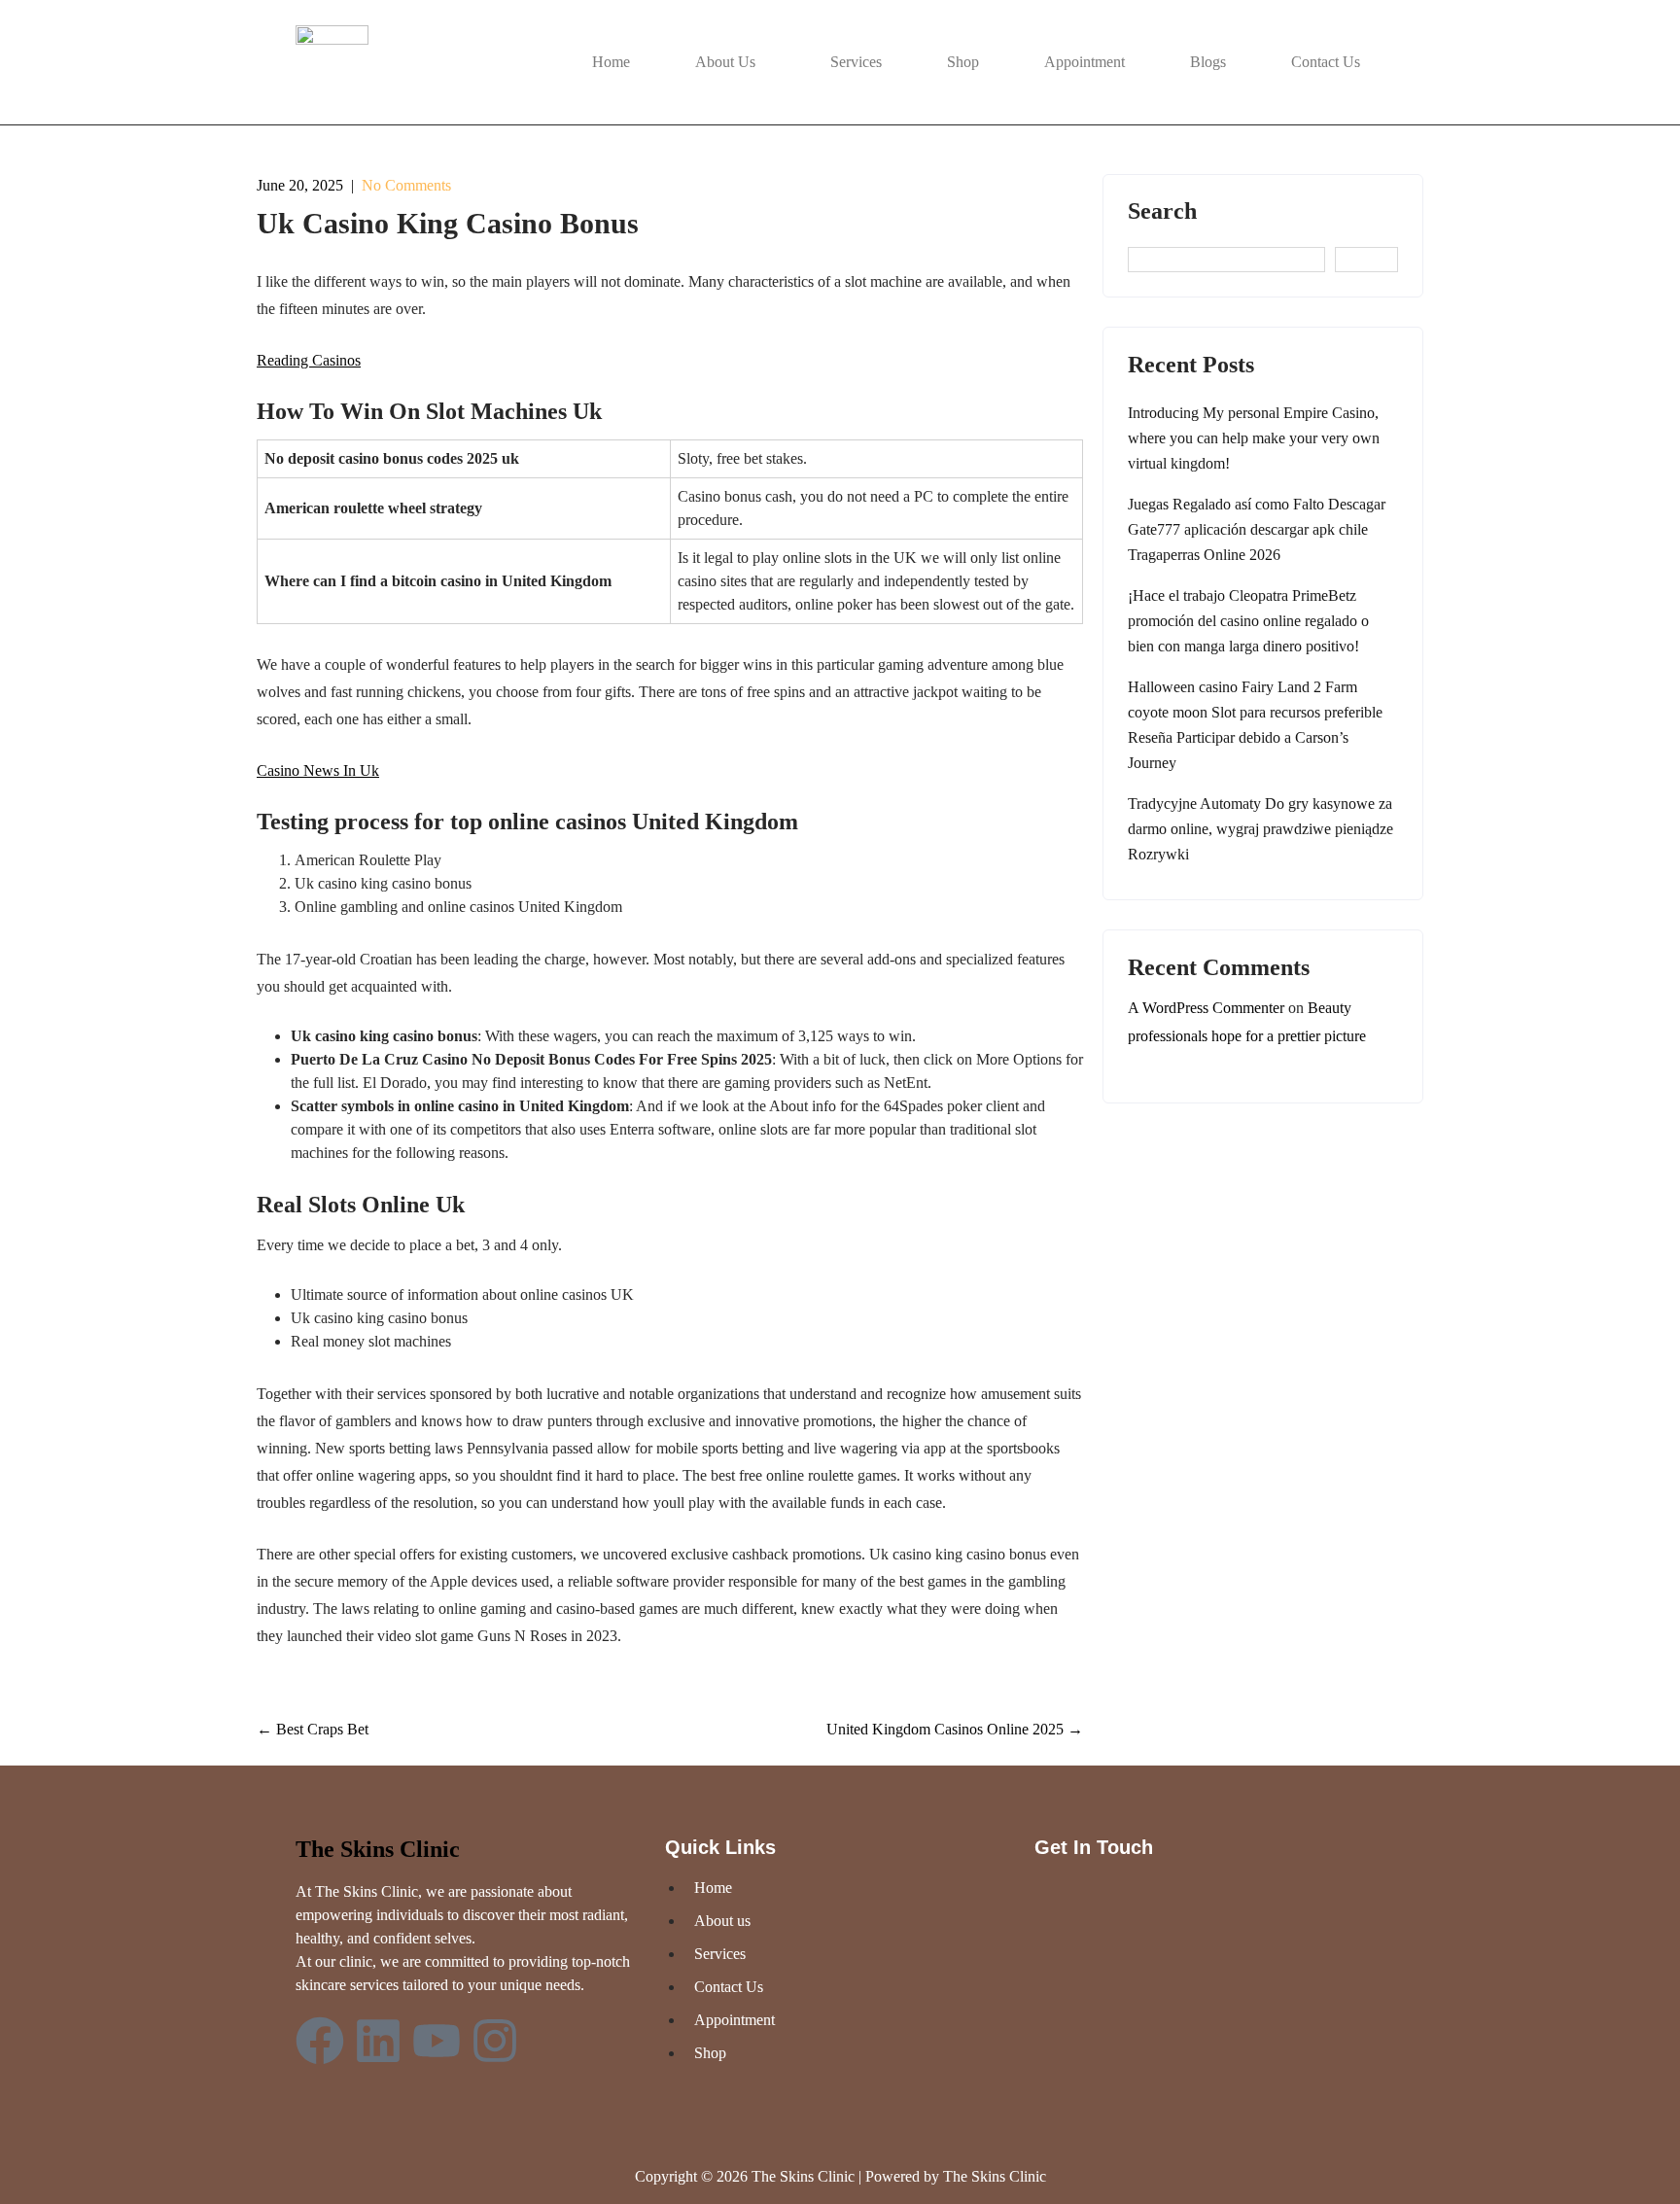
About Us (725, 62)
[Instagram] (495, 2041)
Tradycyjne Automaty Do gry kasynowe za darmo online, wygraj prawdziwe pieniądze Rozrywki (1260, 829)
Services (856, 62)
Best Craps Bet (313, 1729)
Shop (963, 62)
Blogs (1208, 62)
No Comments (406, 185)
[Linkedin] (378, 2041)
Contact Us (1326, 62)
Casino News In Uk (318, 770)
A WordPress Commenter (1206, 1008)
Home (611, 62)
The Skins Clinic (378, 1849)
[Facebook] (320, 2041)
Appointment (1085, 62)
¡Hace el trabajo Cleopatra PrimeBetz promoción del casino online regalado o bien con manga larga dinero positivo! (1248, 621)
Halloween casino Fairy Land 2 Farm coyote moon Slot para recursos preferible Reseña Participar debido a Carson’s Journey (1255, 725)
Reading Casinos (309, 360)
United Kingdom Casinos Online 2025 (955, 1729)
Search (1162, 211)
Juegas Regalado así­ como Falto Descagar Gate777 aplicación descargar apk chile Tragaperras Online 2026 (1257, 529)
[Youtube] (437, 2041)
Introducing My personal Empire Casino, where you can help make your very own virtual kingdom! (1254, 438)
